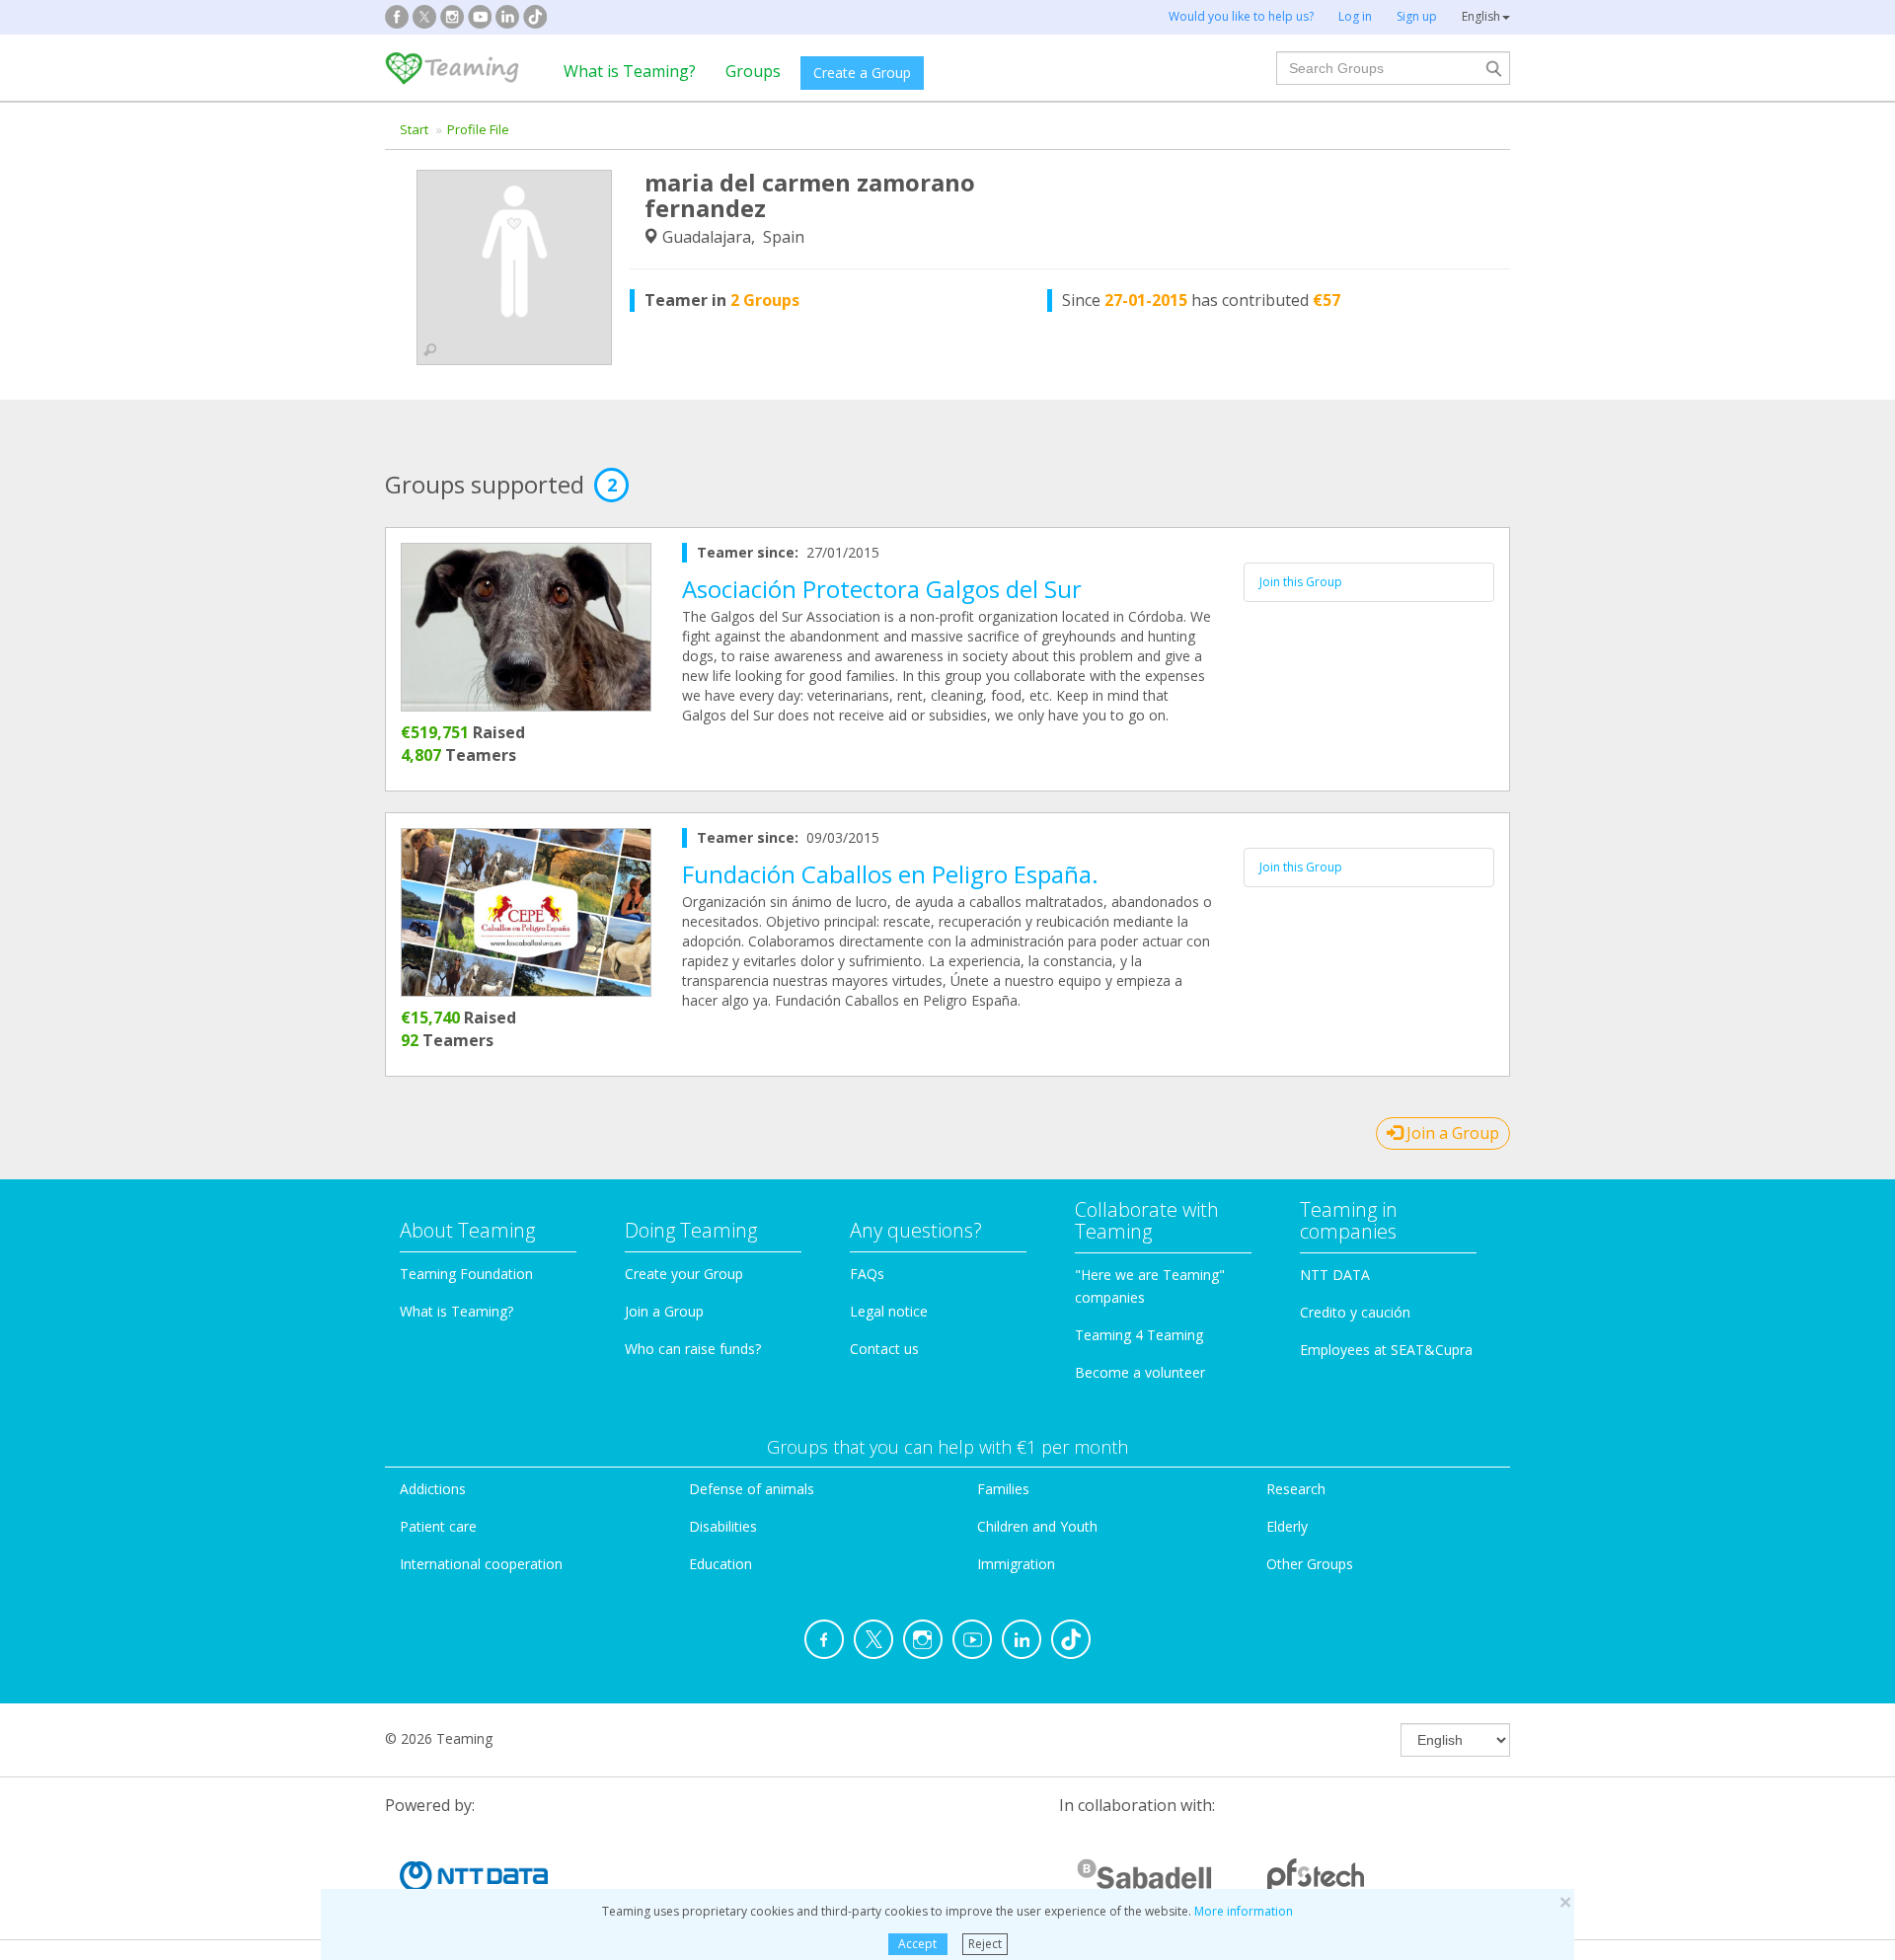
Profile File (478, 129)
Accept (917, 1944)
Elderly (1287, 1526)
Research (1296, 1489)
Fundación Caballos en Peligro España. (890, 874)
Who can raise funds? (693, 1349)
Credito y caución (1355, 1312)
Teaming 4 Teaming (1139, 1335)
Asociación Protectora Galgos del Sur (882, 589)
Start (414, 129)
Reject (985, 1944)
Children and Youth (1037, 1526)
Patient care (438, 1526)
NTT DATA (1335, 1275)
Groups (753, 71)
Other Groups (1310, 1564)
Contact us (884, 1349)
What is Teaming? (630, 71)
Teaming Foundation (466, 1274)
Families (1003, 1489)
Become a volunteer (1140, 1372)
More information (1244, 1911)
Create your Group (684, 1274)
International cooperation (481, 1564)
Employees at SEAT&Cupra (1386, 1350)
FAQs (867, 1274)
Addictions (433, 1489)
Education (720, 1564)
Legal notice (889, 1311)
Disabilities (723, 1526)
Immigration (1016, 1564)
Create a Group (862, 73)
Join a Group (1451, 1133)
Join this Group (1301, 582)
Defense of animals (752, 1489)
